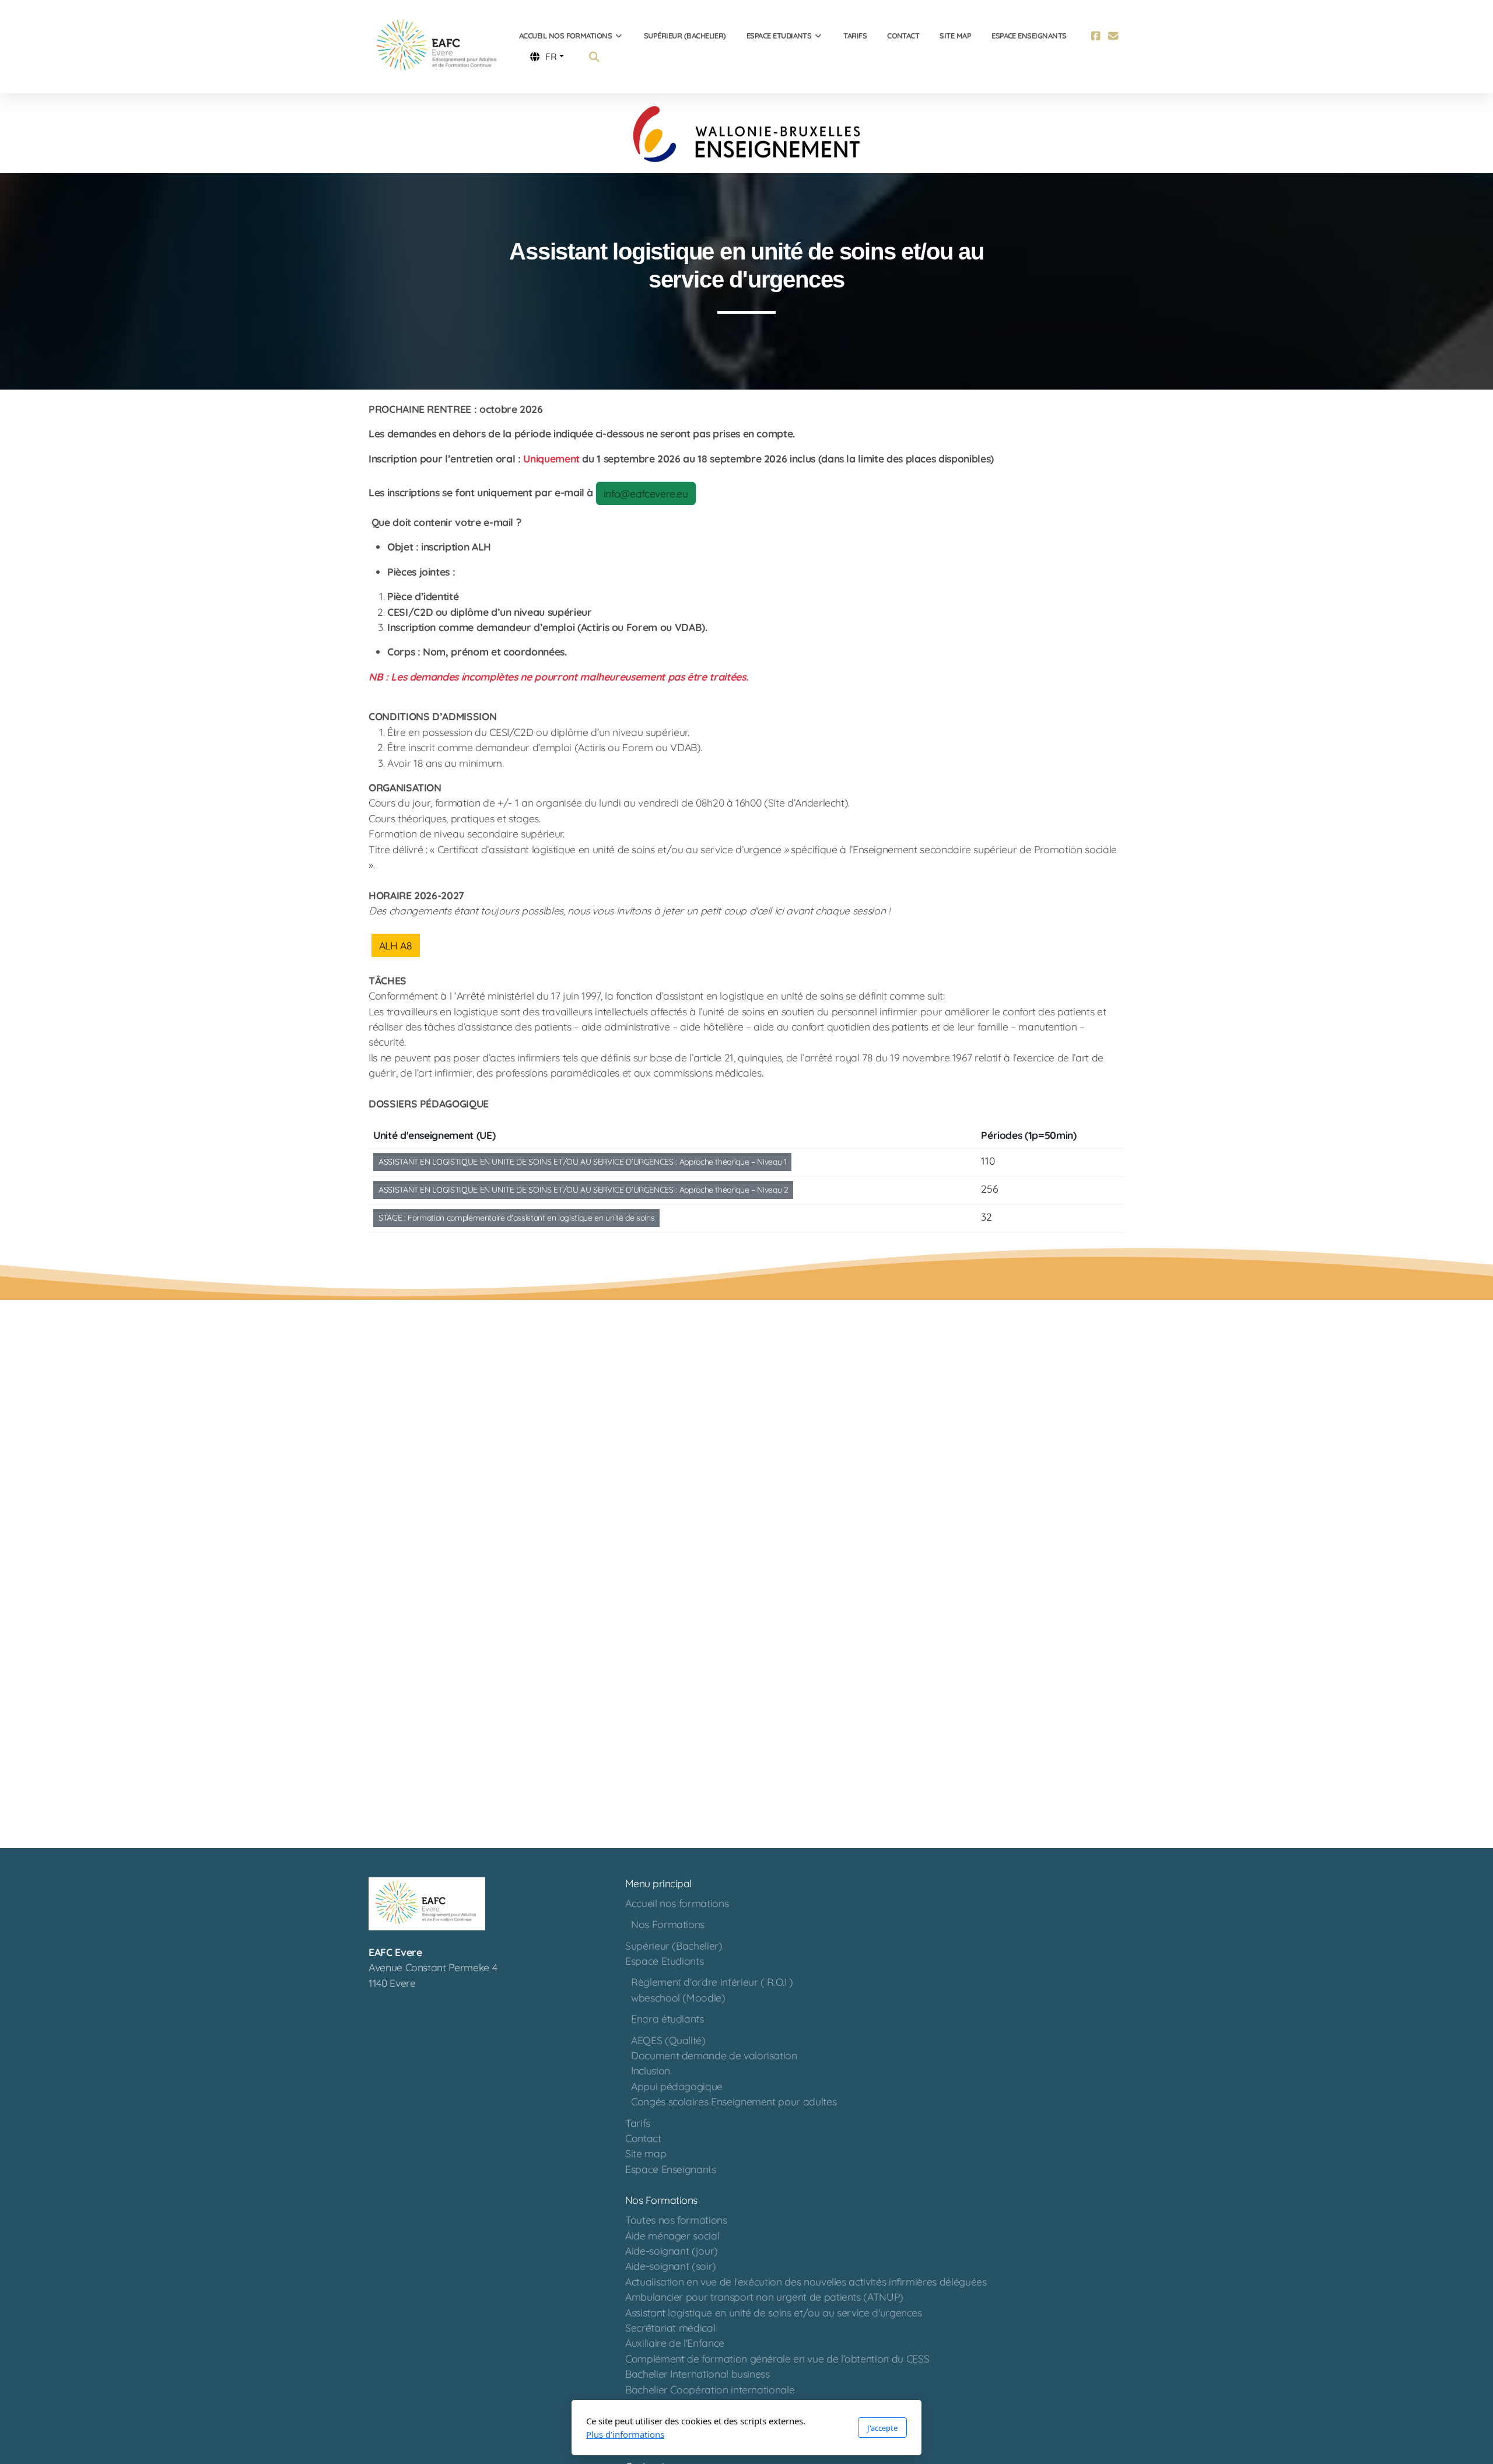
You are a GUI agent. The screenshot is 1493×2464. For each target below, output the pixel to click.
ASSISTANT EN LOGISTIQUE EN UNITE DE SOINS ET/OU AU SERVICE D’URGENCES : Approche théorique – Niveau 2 (583, 1190)
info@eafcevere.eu (646, 493)
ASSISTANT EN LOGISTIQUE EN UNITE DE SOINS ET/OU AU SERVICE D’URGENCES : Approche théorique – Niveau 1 (582, 1162)
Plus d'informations (625, 2434)
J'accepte (882, 2428)
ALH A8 (396, 945)
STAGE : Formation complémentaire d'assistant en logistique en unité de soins (516, 1218)
